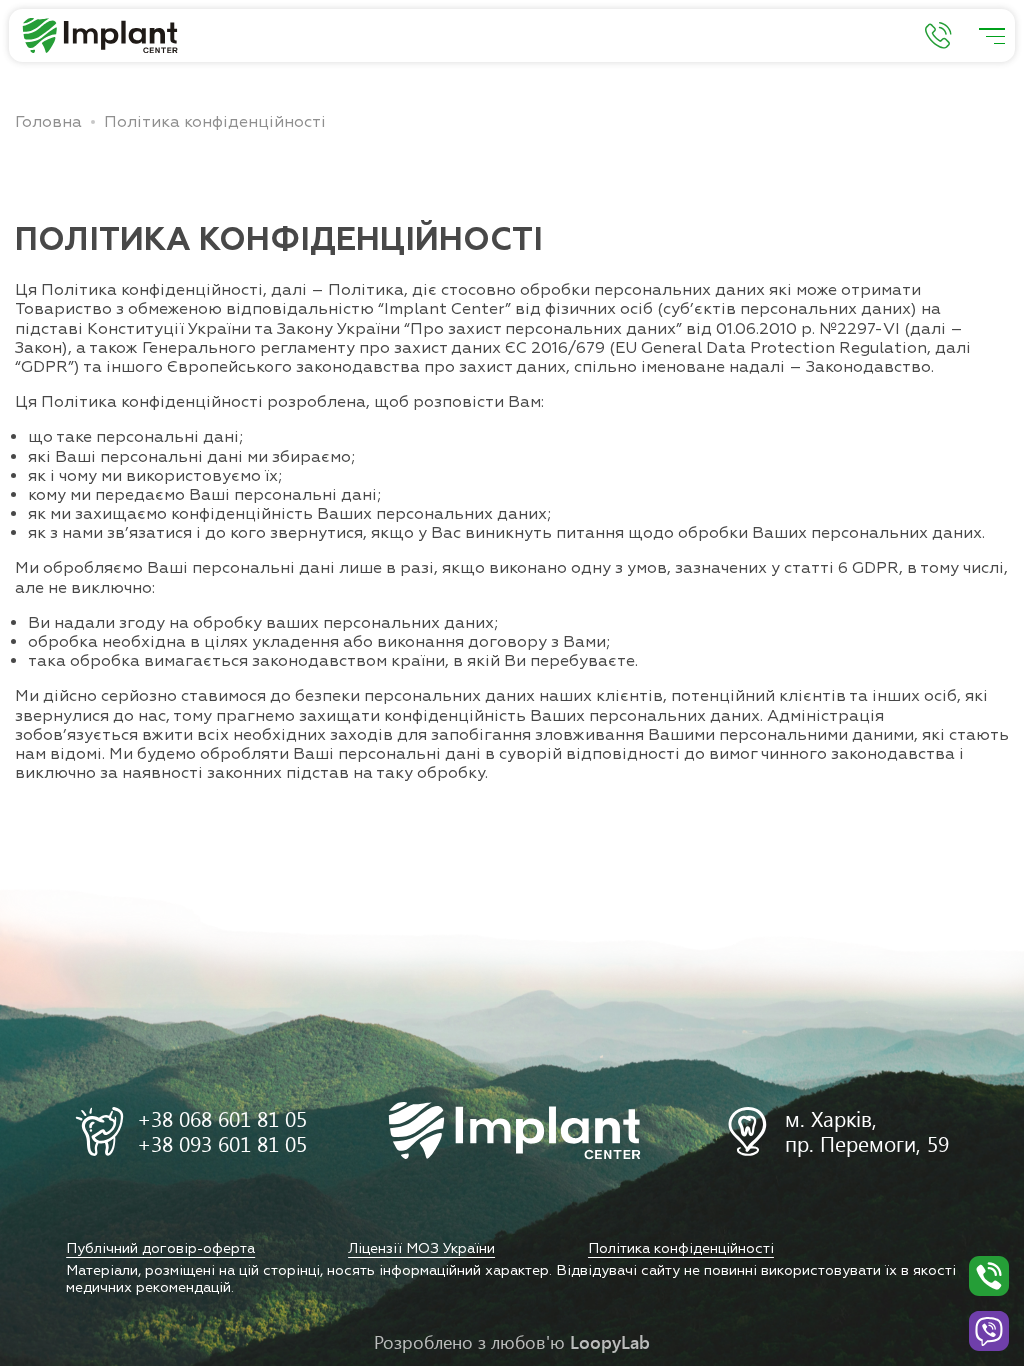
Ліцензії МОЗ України (421, 1248)
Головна (48, 122)
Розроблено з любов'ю (512, 1341)
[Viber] (989, 1331)
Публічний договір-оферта (160, 1248)
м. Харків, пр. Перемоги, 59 (867, 1131)
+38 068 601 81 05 (222, 1119)
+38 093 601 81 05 (222, 1144)
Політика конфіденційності (681, 1248)
